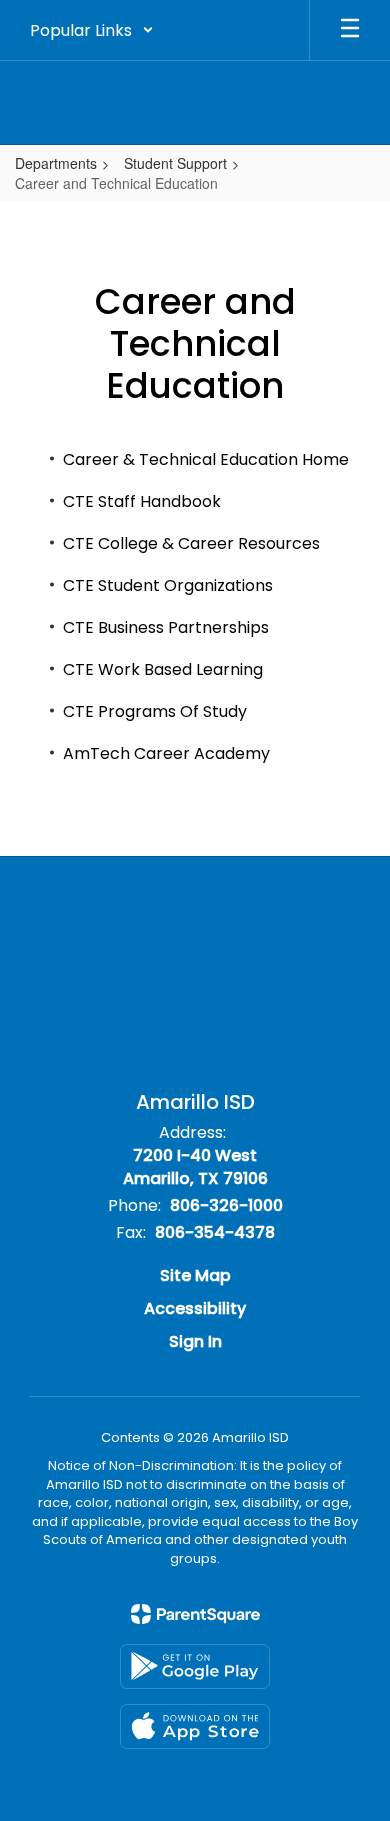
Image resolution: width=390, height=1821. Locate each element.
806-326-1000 (226, 1205)
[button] (92, 30)
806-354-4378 (215, 1232)
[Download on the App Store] (195, 1726)
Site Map (195, 1275)
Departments (56, 163)
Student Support (175, 163)
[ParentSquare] (195, 1614)
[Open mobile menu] (350, 30)
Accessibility (195, 1308)
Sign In (195, 1341)
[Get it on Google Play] (195, 1666)
